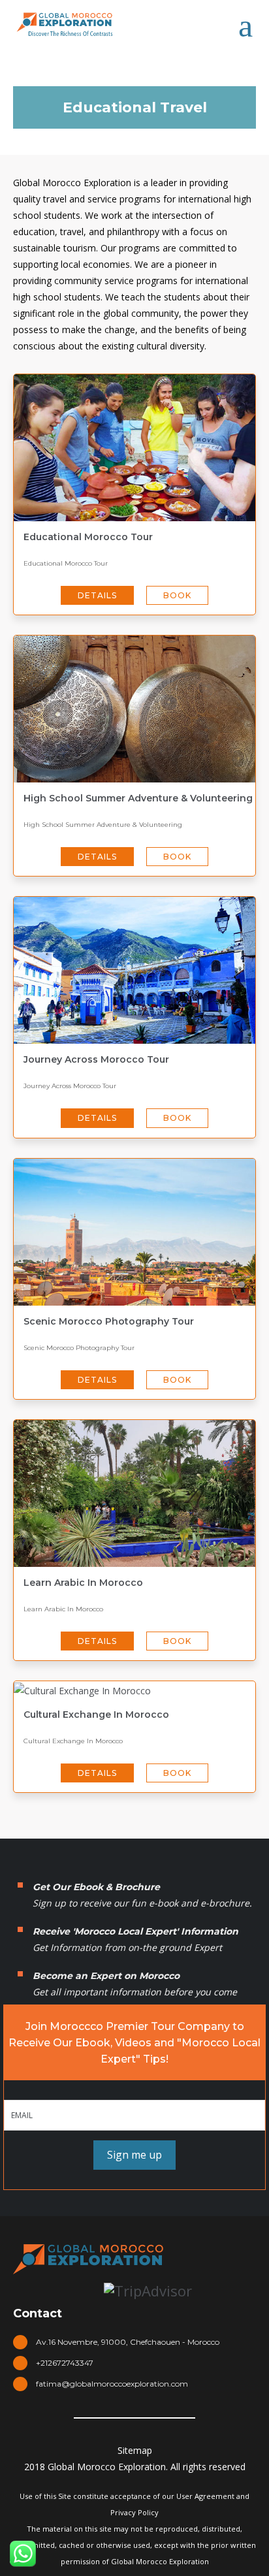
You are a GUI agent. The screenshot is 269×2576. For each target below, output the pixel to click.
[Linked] (150, 2433)
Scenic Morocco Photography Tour (109, 1321)
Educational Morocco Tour (88, 537)
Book (177, 595)
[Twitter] (87, 2433)
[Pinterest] (182, 2433)
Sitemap (135, 2450)
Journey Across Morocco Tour (96, 1059)
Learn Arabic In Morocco (83, 1583)
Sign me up (134, 2155)
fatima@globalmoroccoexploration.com (112, 2384)
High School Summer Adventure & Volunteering (138, 798)
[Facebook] (56, 2433)
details (97, 595)
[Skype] (119, 2433)
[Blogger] (213, 2433)
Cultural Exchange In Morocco (96, 1715)
